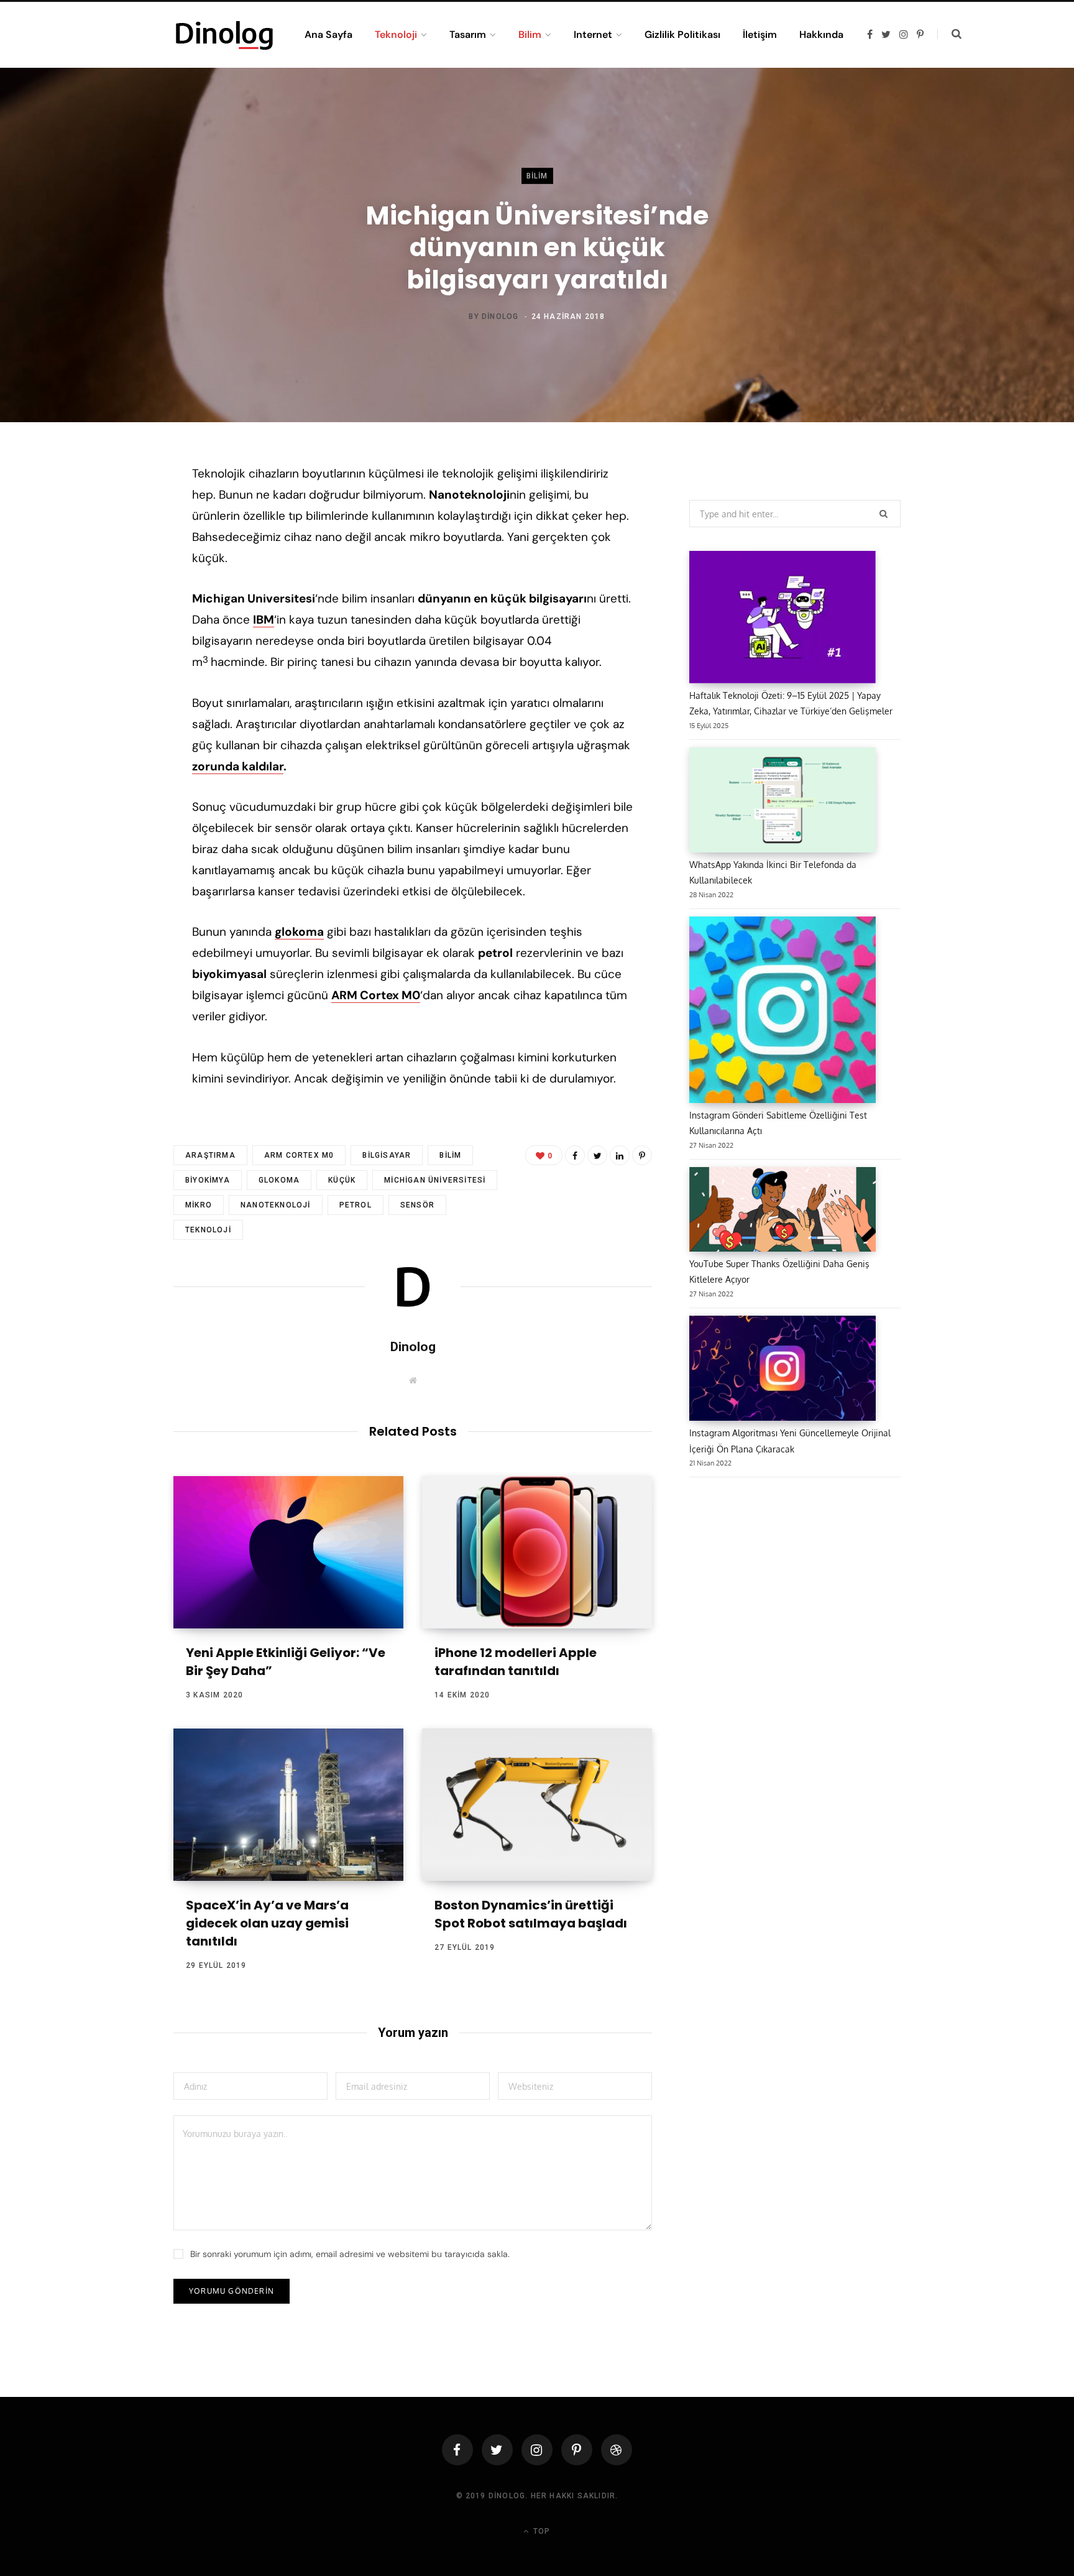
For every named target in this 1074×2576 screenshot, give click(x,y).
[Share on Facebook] (112, 509)
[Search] (949, 34)
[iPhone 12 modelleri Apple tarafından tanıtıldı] (537, 1552)
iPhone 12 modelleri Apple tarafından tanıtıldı (516, 1662)
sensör (417, 1205)
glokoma (279, 1180)
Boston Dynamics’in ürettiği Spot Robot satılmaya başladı (531, 1914)
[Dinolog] (224, 35)
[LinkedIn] (112, 608)
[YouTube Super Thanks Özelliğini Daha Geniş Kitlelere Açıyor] (783, 1212)
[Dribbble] (617, 2450)
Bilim (537, 176)
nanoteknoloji (276, 1205)
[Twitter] (497, 2450)
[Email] (112, 641)
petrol (356, 1205)
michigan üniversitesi (435, 1180)
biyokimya (208, 1180)
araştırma (210, 1155)
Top (540, 2531)
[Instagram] (537, 2450)
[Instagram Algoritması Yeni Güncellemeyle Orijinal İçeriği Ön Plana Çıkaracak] (783, 1370)
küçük (342, 1180)
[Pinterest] (112, 575)
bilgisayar (387, 1155)
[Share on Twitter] (112, 542)
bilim (450, 1155)
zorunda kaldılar (238, 766)
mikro (199, 1205)
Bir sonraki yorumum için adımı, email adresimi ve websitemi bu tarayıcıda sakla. (350, 2254)
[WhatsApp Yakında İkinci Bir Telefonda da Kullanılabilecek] (783, 802)
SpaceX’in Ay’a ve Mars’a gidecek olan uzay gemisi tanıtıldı (267, 1923)
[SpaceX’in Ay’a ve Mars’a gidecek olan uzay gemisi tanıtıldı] (288, 1805)
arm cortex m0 (299, 1155)
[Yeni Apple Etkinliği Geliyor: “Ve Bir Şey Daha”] (288, 1552)
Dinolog (500, 316)
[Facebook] (457, 2450)
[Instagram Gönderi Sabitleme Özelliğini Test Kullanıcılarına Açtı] (783, 1012)
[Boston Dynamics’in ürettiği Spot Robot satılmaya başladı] (537, 1805)
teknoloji (208, 1230)
